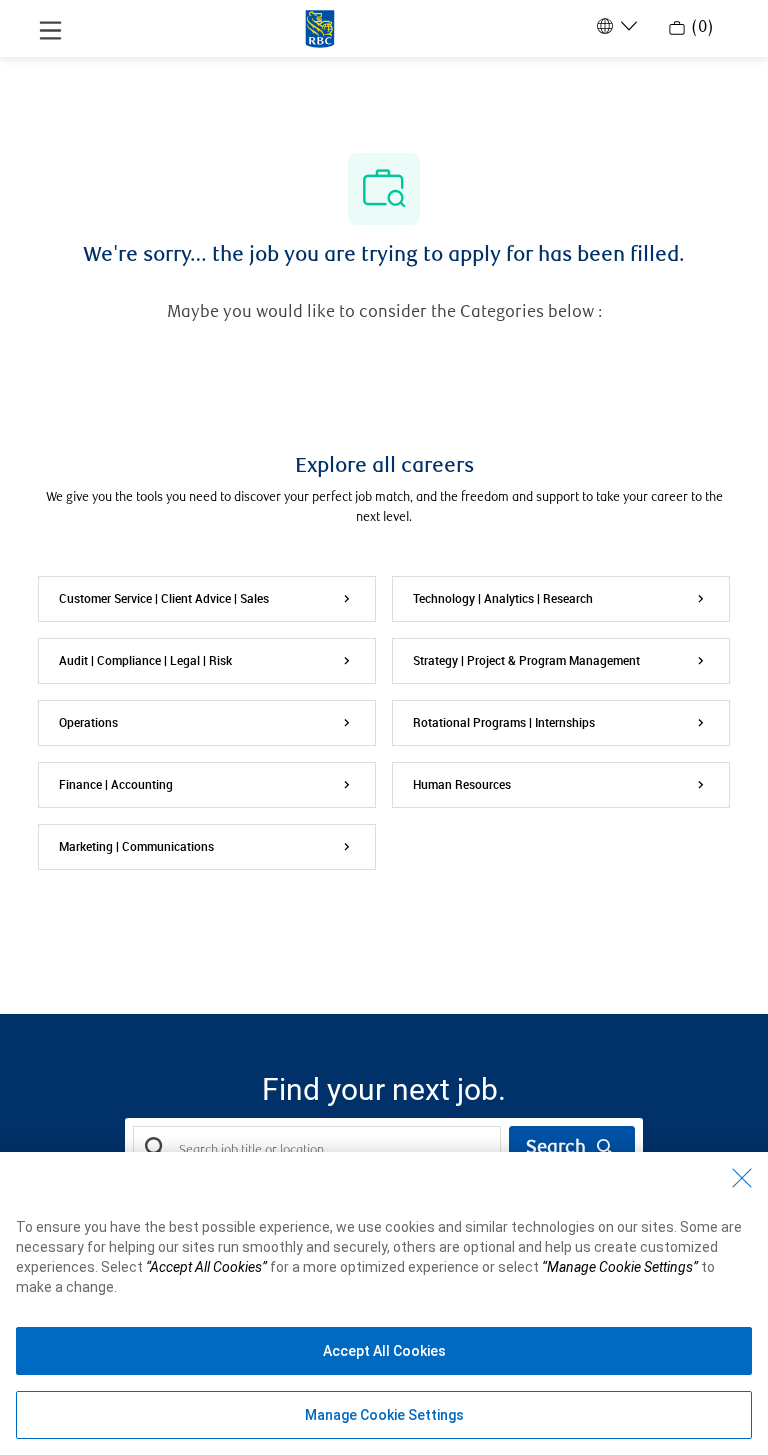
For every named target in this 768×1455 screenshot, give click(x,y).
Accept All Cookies (384, 1351)
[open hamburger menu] (50, 29)
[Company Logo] (320, 27)
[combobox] (317, 1149)
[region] (384, 1303)
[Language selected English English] (615, 26)
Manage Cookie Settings (384, 1415)
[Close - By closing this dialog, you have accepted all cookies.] (742, 1178)
